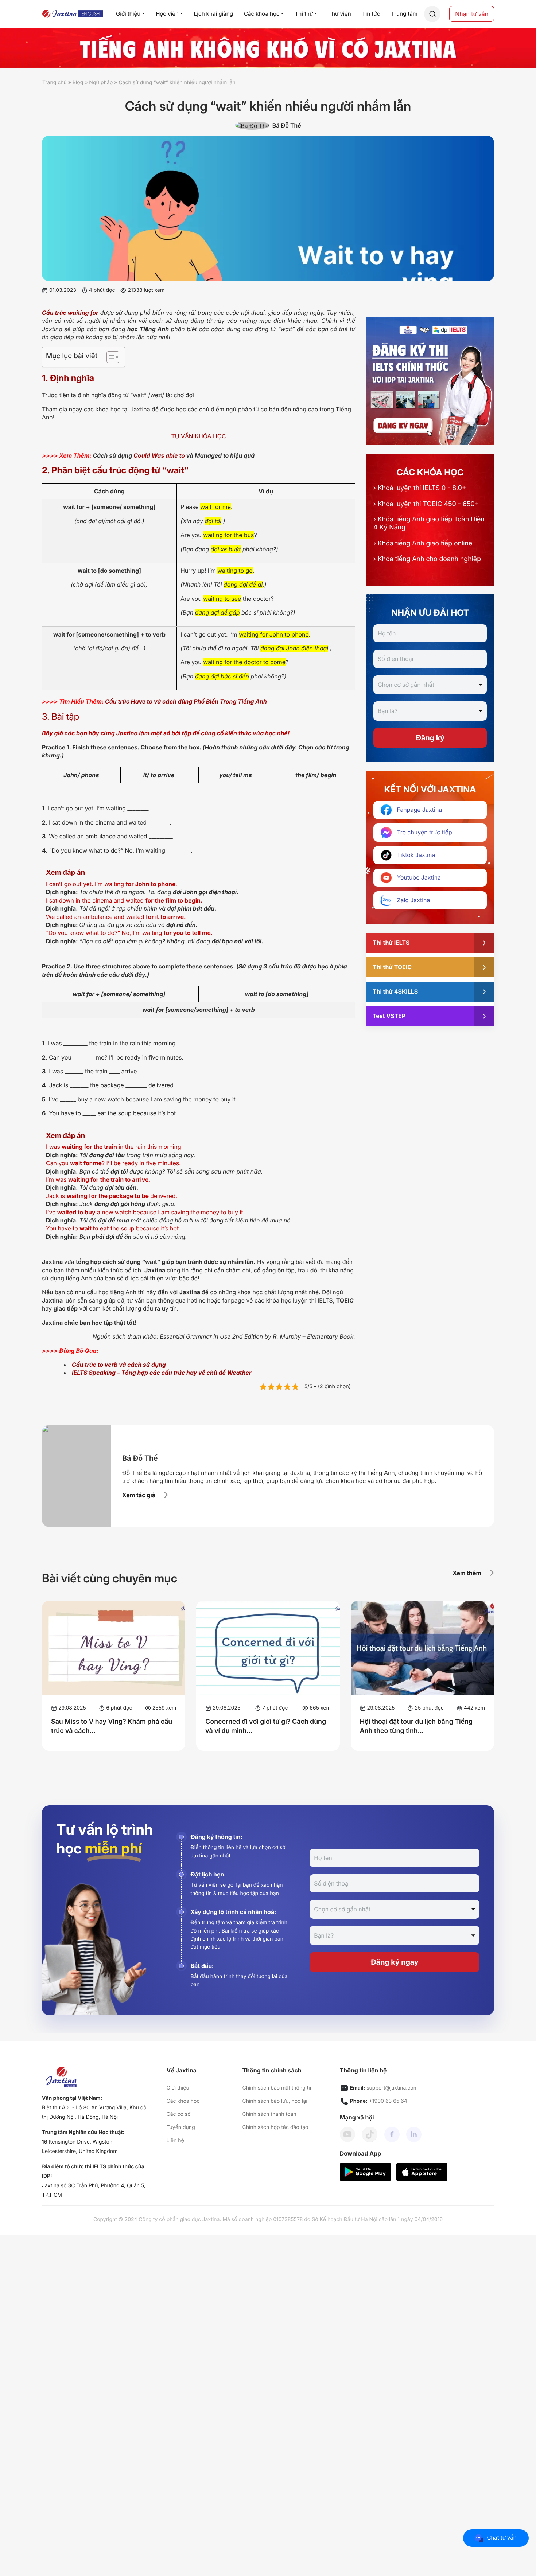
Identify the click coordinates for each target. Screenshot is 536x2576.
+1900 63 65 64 (388, 2101)
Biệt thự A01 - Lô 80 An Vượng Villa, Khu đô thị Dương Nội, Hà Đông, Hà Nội (94, 2112)
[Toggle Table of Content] (109, 357)
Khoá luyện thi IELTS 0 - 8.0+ (420, 488)
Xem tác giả (139, 1495)
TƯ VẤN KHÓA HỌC (198, 436)
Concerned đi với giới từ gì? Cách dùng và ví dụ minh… (266, 1727)
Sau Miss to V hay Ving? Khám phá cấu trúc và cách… (112, 1727)
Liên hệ (175, 2140)
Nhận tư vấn (472, 14)
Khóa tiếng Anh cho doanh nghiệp (427, 559)
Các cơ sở (179, 2114)
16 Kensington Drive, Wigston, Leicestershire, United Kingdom (80, 2147)
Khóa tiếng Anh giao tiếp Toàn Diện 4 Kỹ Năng (429, 523)
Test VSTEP (389, 1016)
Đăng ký (430, 738)
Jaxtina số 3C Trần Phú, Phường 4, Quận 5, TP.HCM (94, 2190)
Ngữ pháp (101, 83)
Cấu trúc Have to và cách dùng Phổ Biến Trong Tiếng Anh (186, 701)
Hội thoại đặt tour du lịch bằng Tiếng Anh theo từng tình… (416, 1727)
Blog (78, 83)
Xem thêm (467, 1573)
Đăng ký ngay (395, 1962)
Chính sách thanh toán (269, 2114)
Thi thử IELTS (391, 943)
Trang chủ (55, 83)
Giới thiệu (178, 2088)
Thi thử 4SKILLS (395, 991)
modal (432, 14)
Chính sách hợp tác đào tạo (275, 2127)
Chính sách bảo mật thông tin (277, 2088)
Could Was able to (159, 455)
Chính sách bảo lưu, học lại (275, 2101)
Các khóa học (183, 2101)
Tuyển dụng (181, 2127)
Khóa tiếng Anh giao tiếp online (423, 543)
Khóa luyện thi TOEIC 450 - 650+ (426, 504)
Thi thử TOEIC (392, 967)
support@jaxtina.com (392, 2088)
